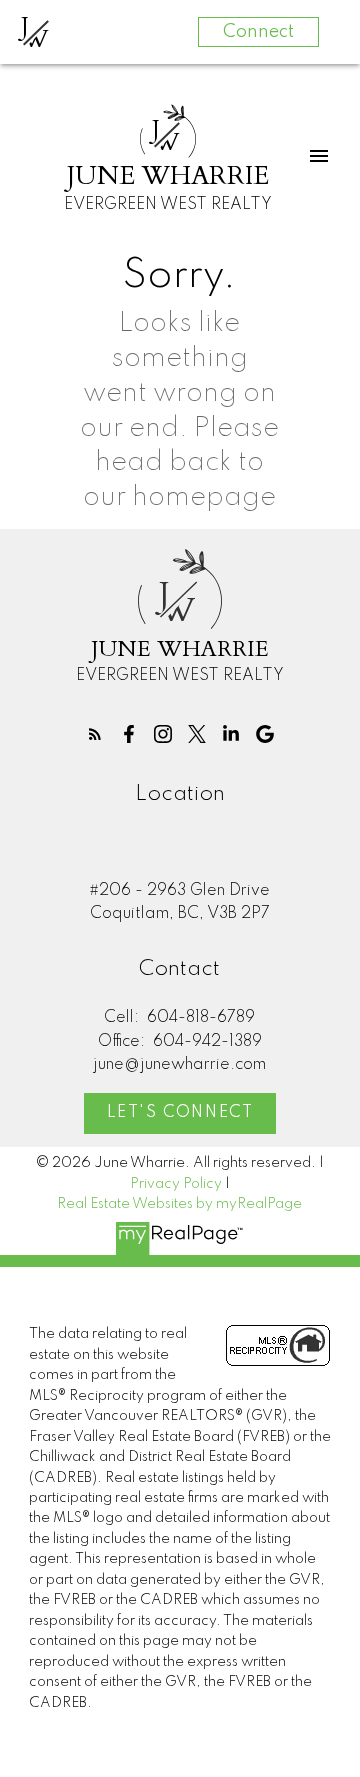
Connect (258, 32)
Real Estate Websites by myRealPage (179, 1204)
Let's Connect (180, 1113)
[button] (95, 734)
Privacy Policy (176, 1184)
